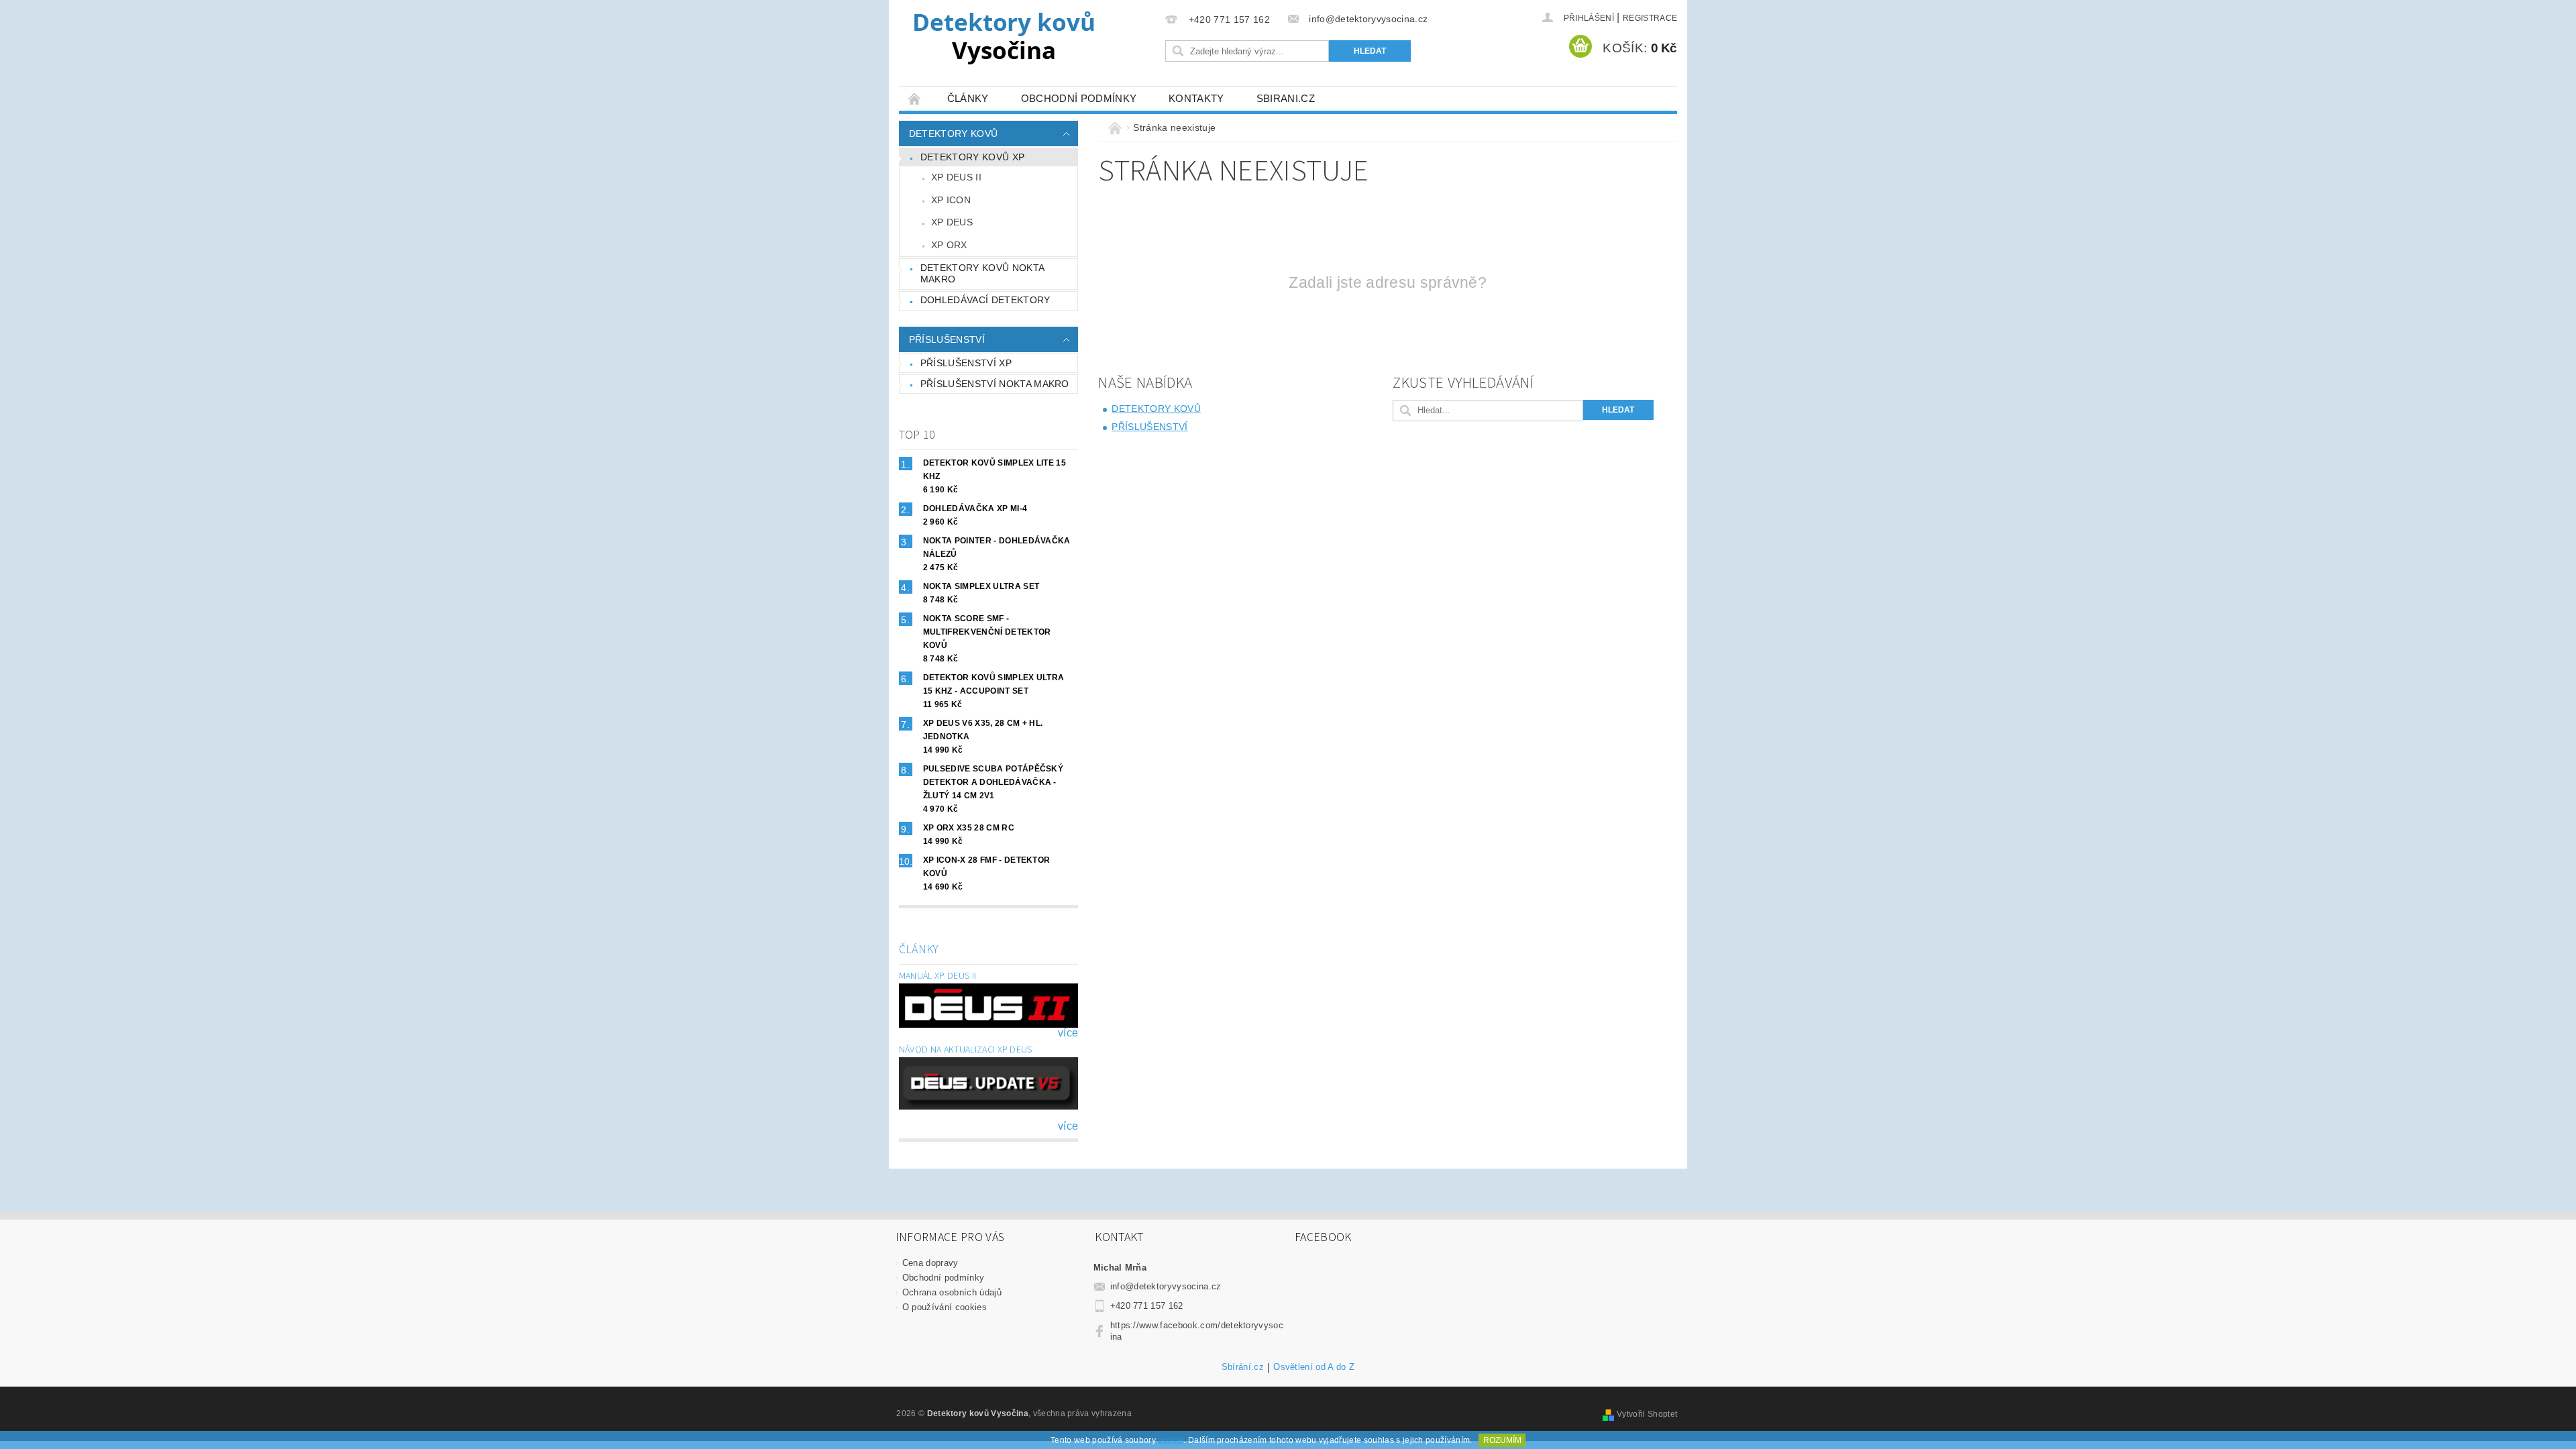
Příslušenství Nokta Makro (995, 384)
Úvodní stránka (915, 98)
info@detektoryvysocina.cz (1166, 1286)
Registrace (1650, 18)
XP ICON (951, 200)
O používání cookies (945, 1307)
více (1068, 1033)
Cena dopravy (930, 1263)
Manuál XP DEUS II (937, 976)
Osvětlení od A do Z (1314, 1367)
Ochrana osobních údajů (952, 1292)
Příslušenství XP (966, 363)
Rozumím (1502, 1440)
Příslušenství (947, 339)
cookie (1171, 1440)
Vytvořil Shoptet (1647, 1414)
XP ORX (949, 245)
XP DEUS (952, 222)
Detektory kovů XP (972, 157)
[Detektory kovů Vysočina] (1006, 37)
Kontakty (1196, 98)
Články (968, 98)
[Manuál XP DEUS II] (989, 1005)
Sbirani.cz (1286, 98)
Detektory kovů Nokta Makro (982, 274)
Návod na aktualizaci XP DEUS (966, 1050)
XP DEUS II (956, 177)
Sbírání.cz (1243, 1367)
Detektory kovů (953, 133)
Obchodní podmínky (1079, 98)
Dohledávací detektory (985, 300)
